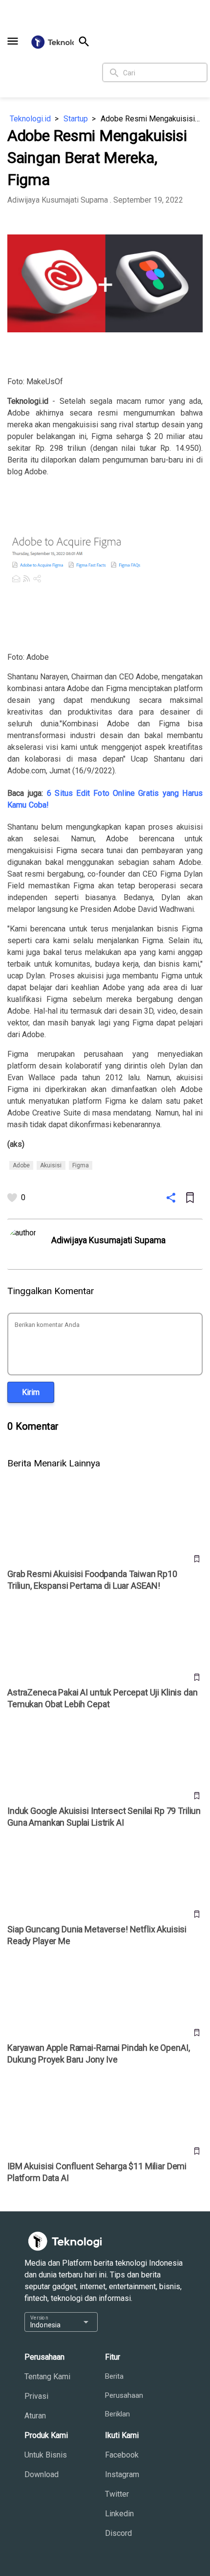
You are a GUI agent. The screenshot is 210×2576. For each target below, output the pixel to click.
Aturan (35, 2416)
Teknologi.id (30, 119)
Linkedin (119, 2514)
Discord (118, 2533)
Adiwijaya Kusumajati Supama (58, 200)
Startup (76, 119)
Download (42, 2474)
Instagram (122, 2474)
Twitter (117, 2494)
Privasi (36, 2396)
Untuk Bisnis (46, 2455)
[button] (13, 41)
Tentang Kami (47, 2377)
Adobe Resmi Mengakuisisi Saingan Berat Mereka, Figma (152, 119)
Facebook (122, 2455)
